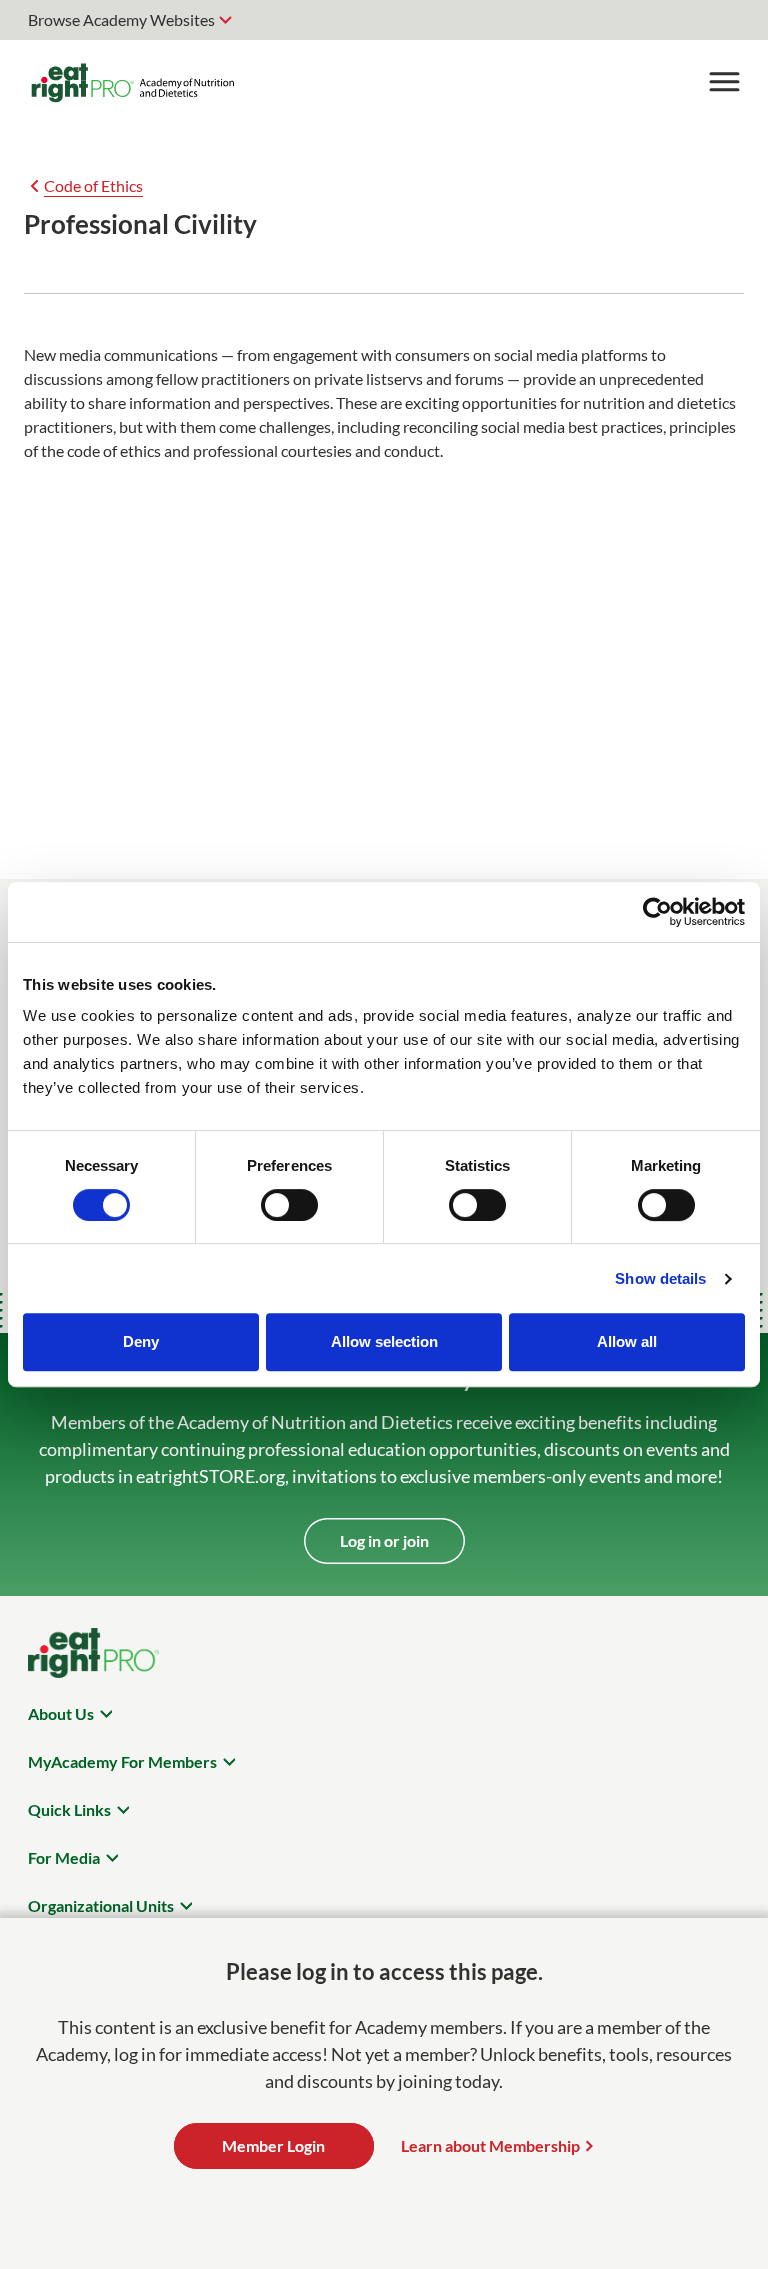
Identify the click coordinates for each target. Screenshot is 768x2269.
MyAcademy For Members (122, 1761)
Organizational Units (101, 1905)
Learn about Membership (490, 2145)
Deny (141, 1341)
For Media (64, 1857)
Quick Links (69, 1809)
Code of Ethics (93, 185)
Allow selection (384, 1341)
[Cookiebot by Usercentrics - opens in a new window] (657, 912)
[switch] (289, 1205)
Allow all (627, 1341)
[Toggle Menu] (724, 82)
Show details (660, 1278)
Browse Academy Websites (121, 19)
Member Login (273, 2145)
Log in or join (384, 1540)
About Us (61, 1713)
